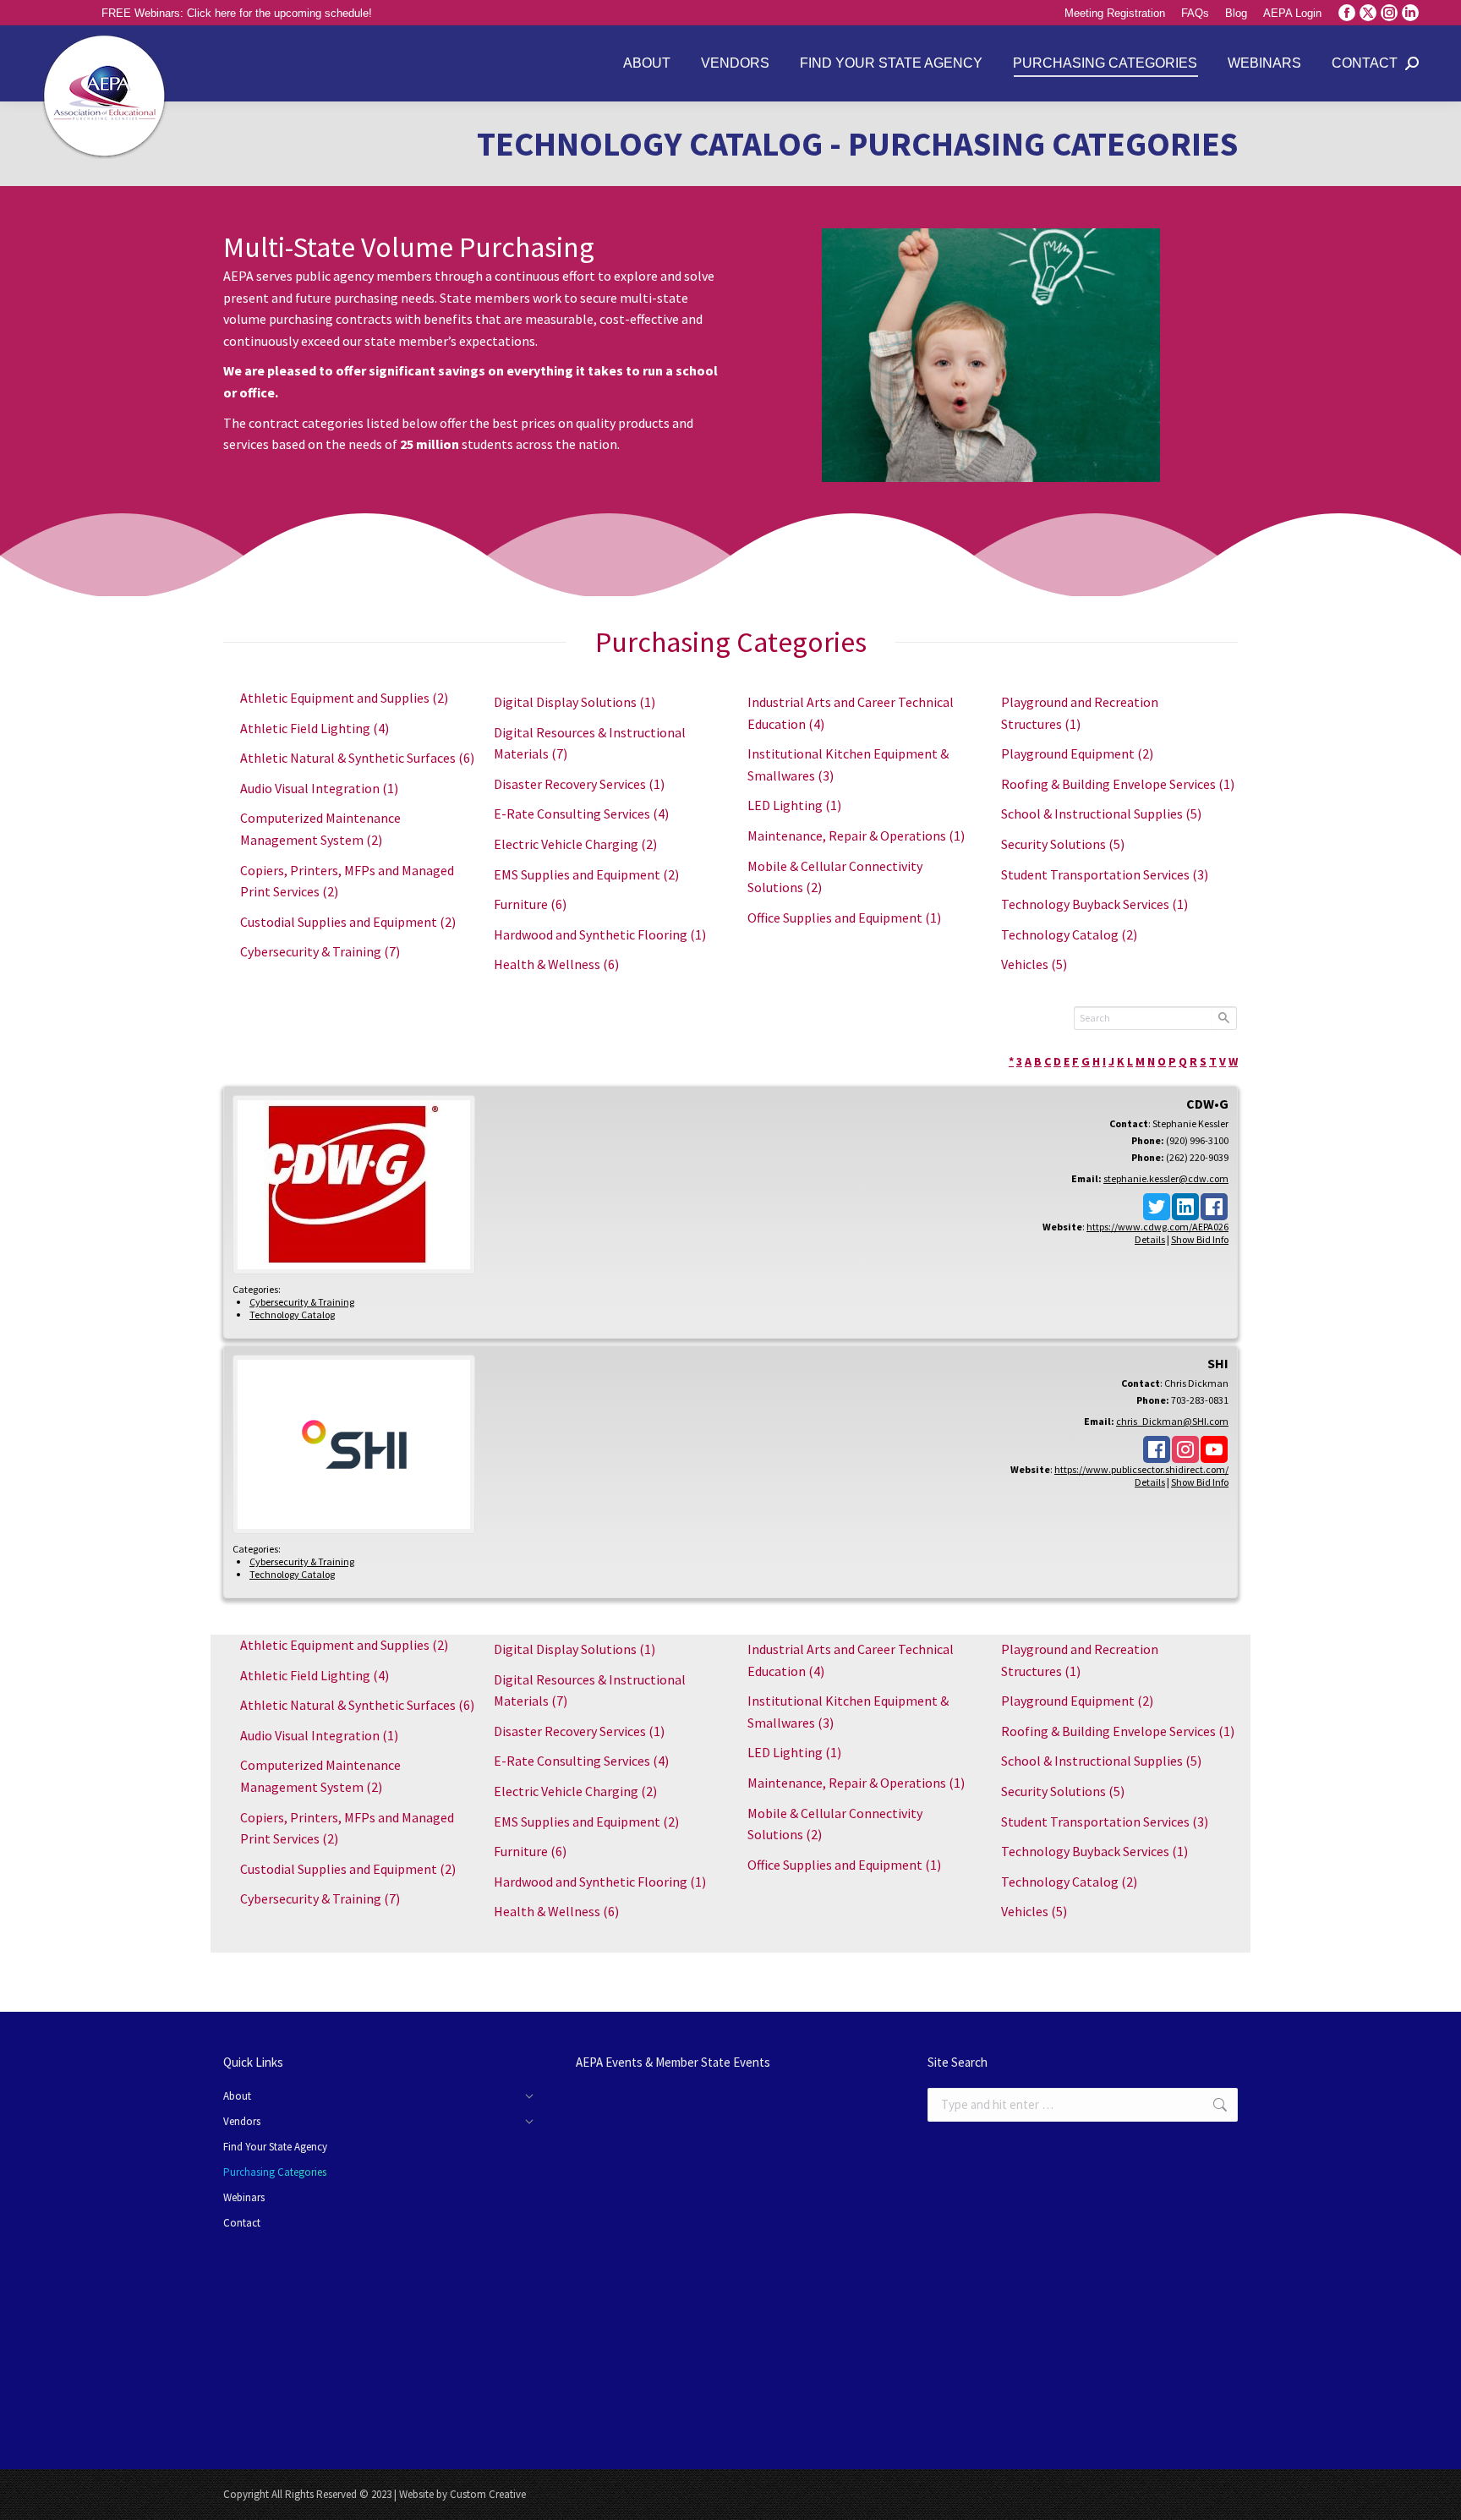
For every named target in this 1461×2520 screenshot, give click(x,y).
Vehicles (1034, 964)
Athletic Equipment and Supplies (344, 698)
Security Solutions (1063, 844)
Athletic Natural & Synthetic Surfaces (357, 758)
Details (1150, 1239)
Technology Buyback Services (1094, 904)
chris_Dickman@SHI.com (1172, 1421)
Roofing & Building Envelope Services (1118, 784)
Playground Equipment (1077, 753)
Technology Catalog (1069, 934)
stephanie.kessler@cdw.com (1166, 1178)
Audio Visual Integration (319, 788)
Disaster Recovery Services (579, 784)
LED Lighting (794, 805)
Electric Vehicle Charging (575, 844)
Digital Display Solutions (575, 702)
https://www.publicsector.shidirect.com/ (1141, 1469)
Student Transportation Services (1105, 874)
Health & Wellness (556, 964)
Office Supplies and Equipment (844, 918)
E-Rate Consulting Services (581, 814)
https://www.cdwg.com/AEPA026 (1157, 1227)
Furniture (530, 904)
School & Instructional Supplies (1101, 814)
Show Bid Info (1200, 1239)
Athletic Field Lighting (315, 728)
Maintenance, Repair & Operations (856, 835)
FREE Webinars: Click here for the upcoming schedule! (237, 13)
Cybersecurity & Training (320, 951)
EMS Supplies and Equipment (586, 874)
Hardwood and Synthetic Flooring (600, 934)
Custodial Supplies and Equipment (348, 922)
